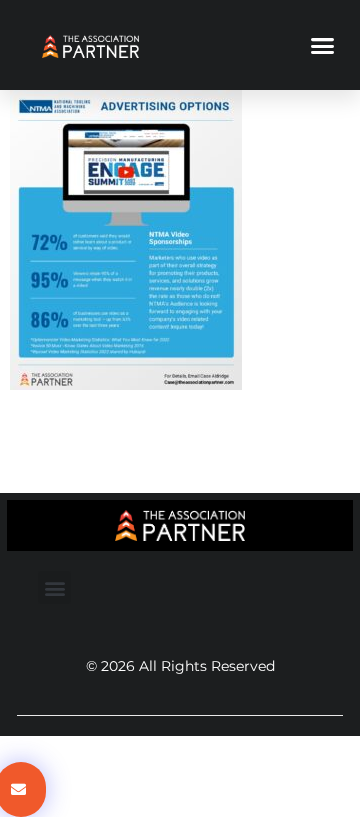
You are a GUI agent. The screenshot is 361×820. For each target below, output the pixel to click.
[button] (323, 45)
